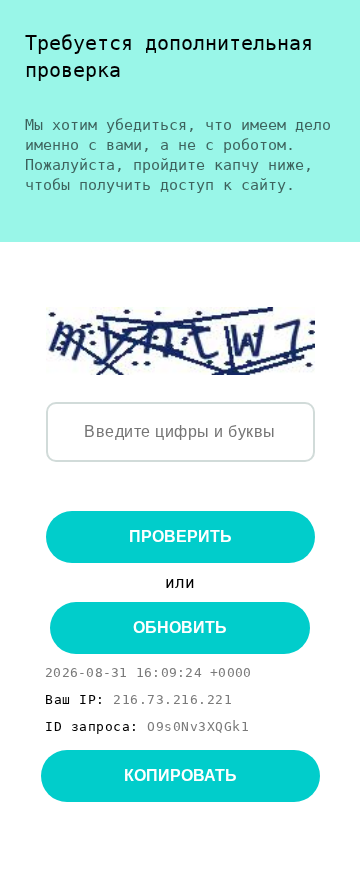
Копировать (180, 775)
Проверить (180, 536)
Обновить (180, 627)
